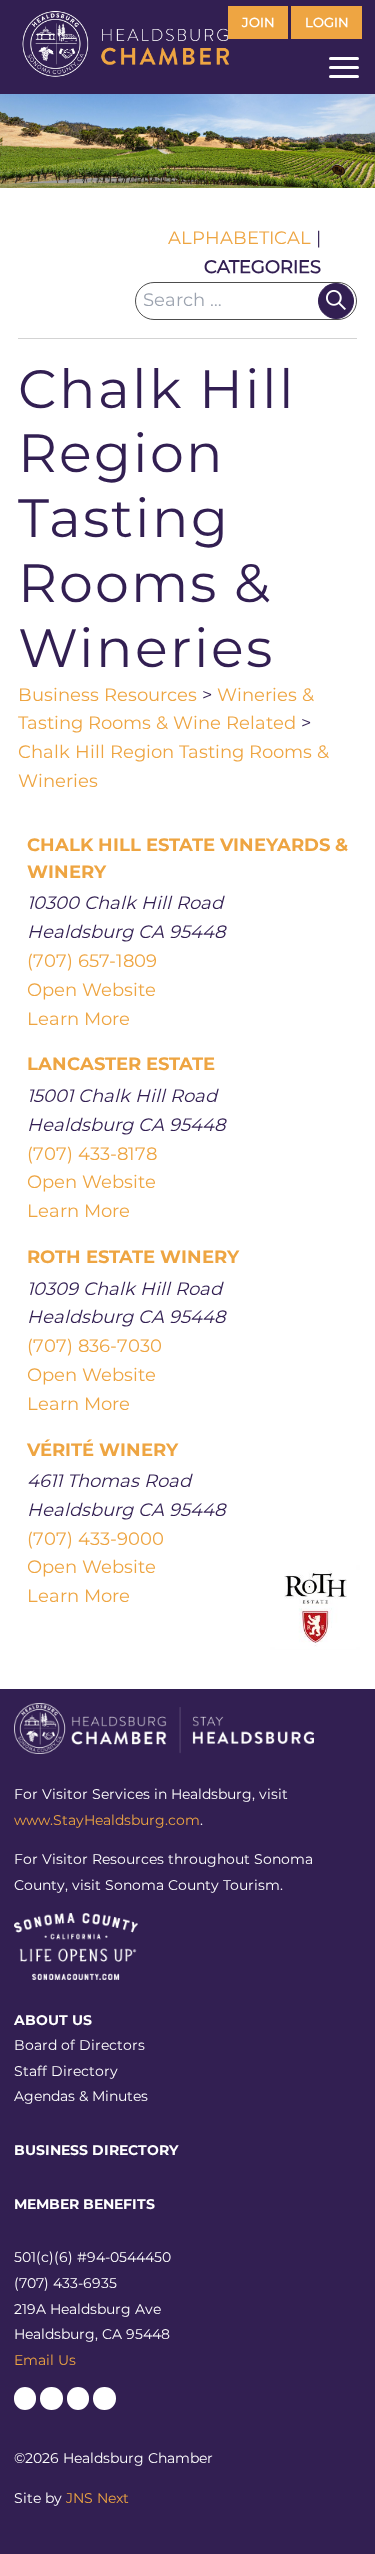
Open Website (91, 990)
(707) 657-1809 (92, 961)
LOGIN (327, 22)
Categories (262, 267)
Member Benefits (84, 2204)
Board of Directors (79, 2045)
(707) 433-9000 (95, 1539)
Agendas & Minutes (81, 2096)
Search (336, 301)
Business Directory (96, 2150)
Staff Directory (66, 2071)
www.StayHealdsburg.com (107, 1820)
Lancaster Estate (121, 1064)
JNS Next (97, 2498)
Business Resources (107, 695)
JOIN (258, 22)
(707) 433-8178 (92, 1154)
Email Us (45, 2360)
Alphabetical (239, 238)
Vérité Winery (102, 1450)
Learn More (78, 1019)
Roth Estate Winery (133, 1257)
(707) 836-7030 (94, 1346)
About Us (53, 2020)
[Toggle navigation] (344, 72)
